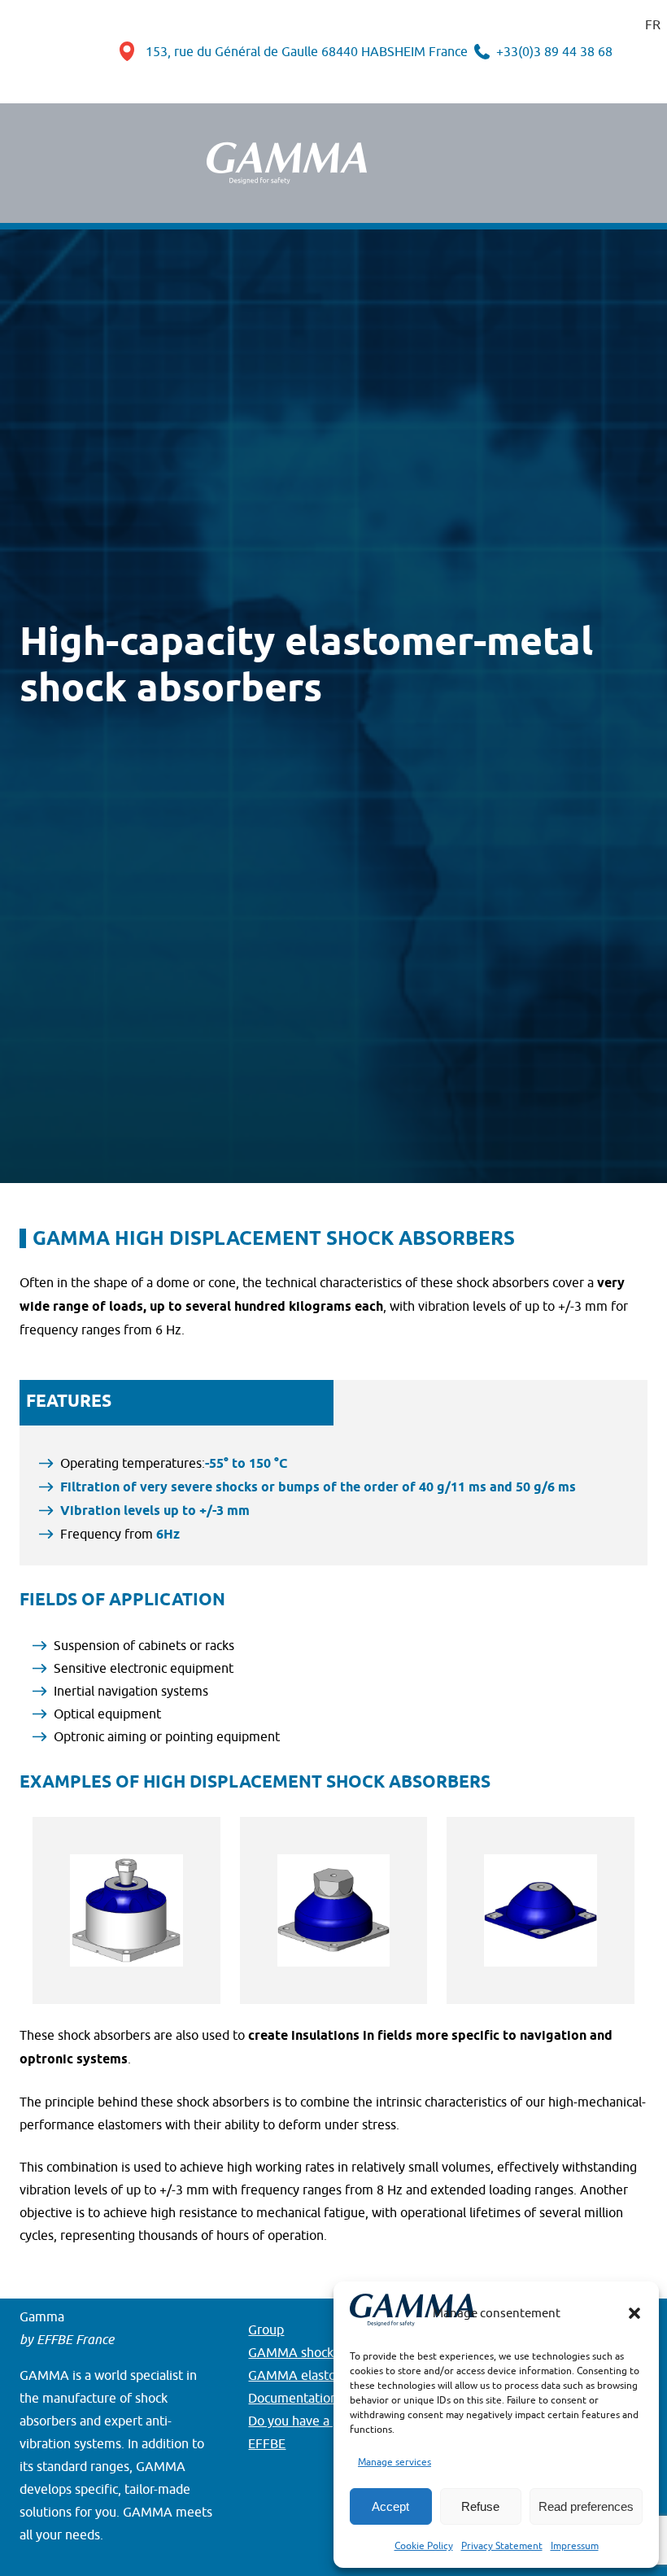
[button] (634, 2313)
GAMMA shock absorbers (321, 2352)
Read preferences (586, 2506)
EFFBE (267, 2443)
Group (266, 2329)
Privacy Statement (502, 2545)
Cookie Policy (424, 2545)
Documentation (293, 2398)
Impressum (575, 2545)
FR (653, 24)
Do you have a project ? (315, 2421)
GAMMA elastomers (307, 2375)
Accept (390, 2506)
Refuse (480, 2506)
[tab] (177, 1402)
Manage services (395, 2462)
